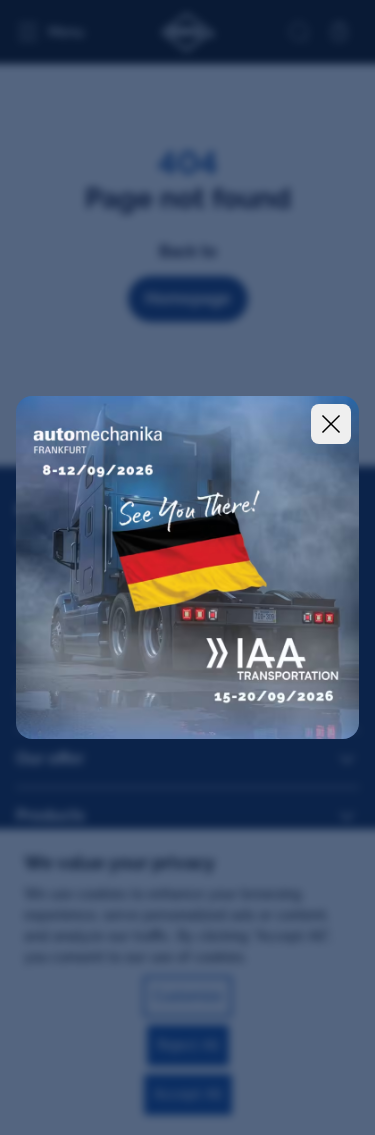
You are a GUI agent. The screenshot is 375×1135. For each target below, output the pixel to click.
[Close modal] (331, 424)
